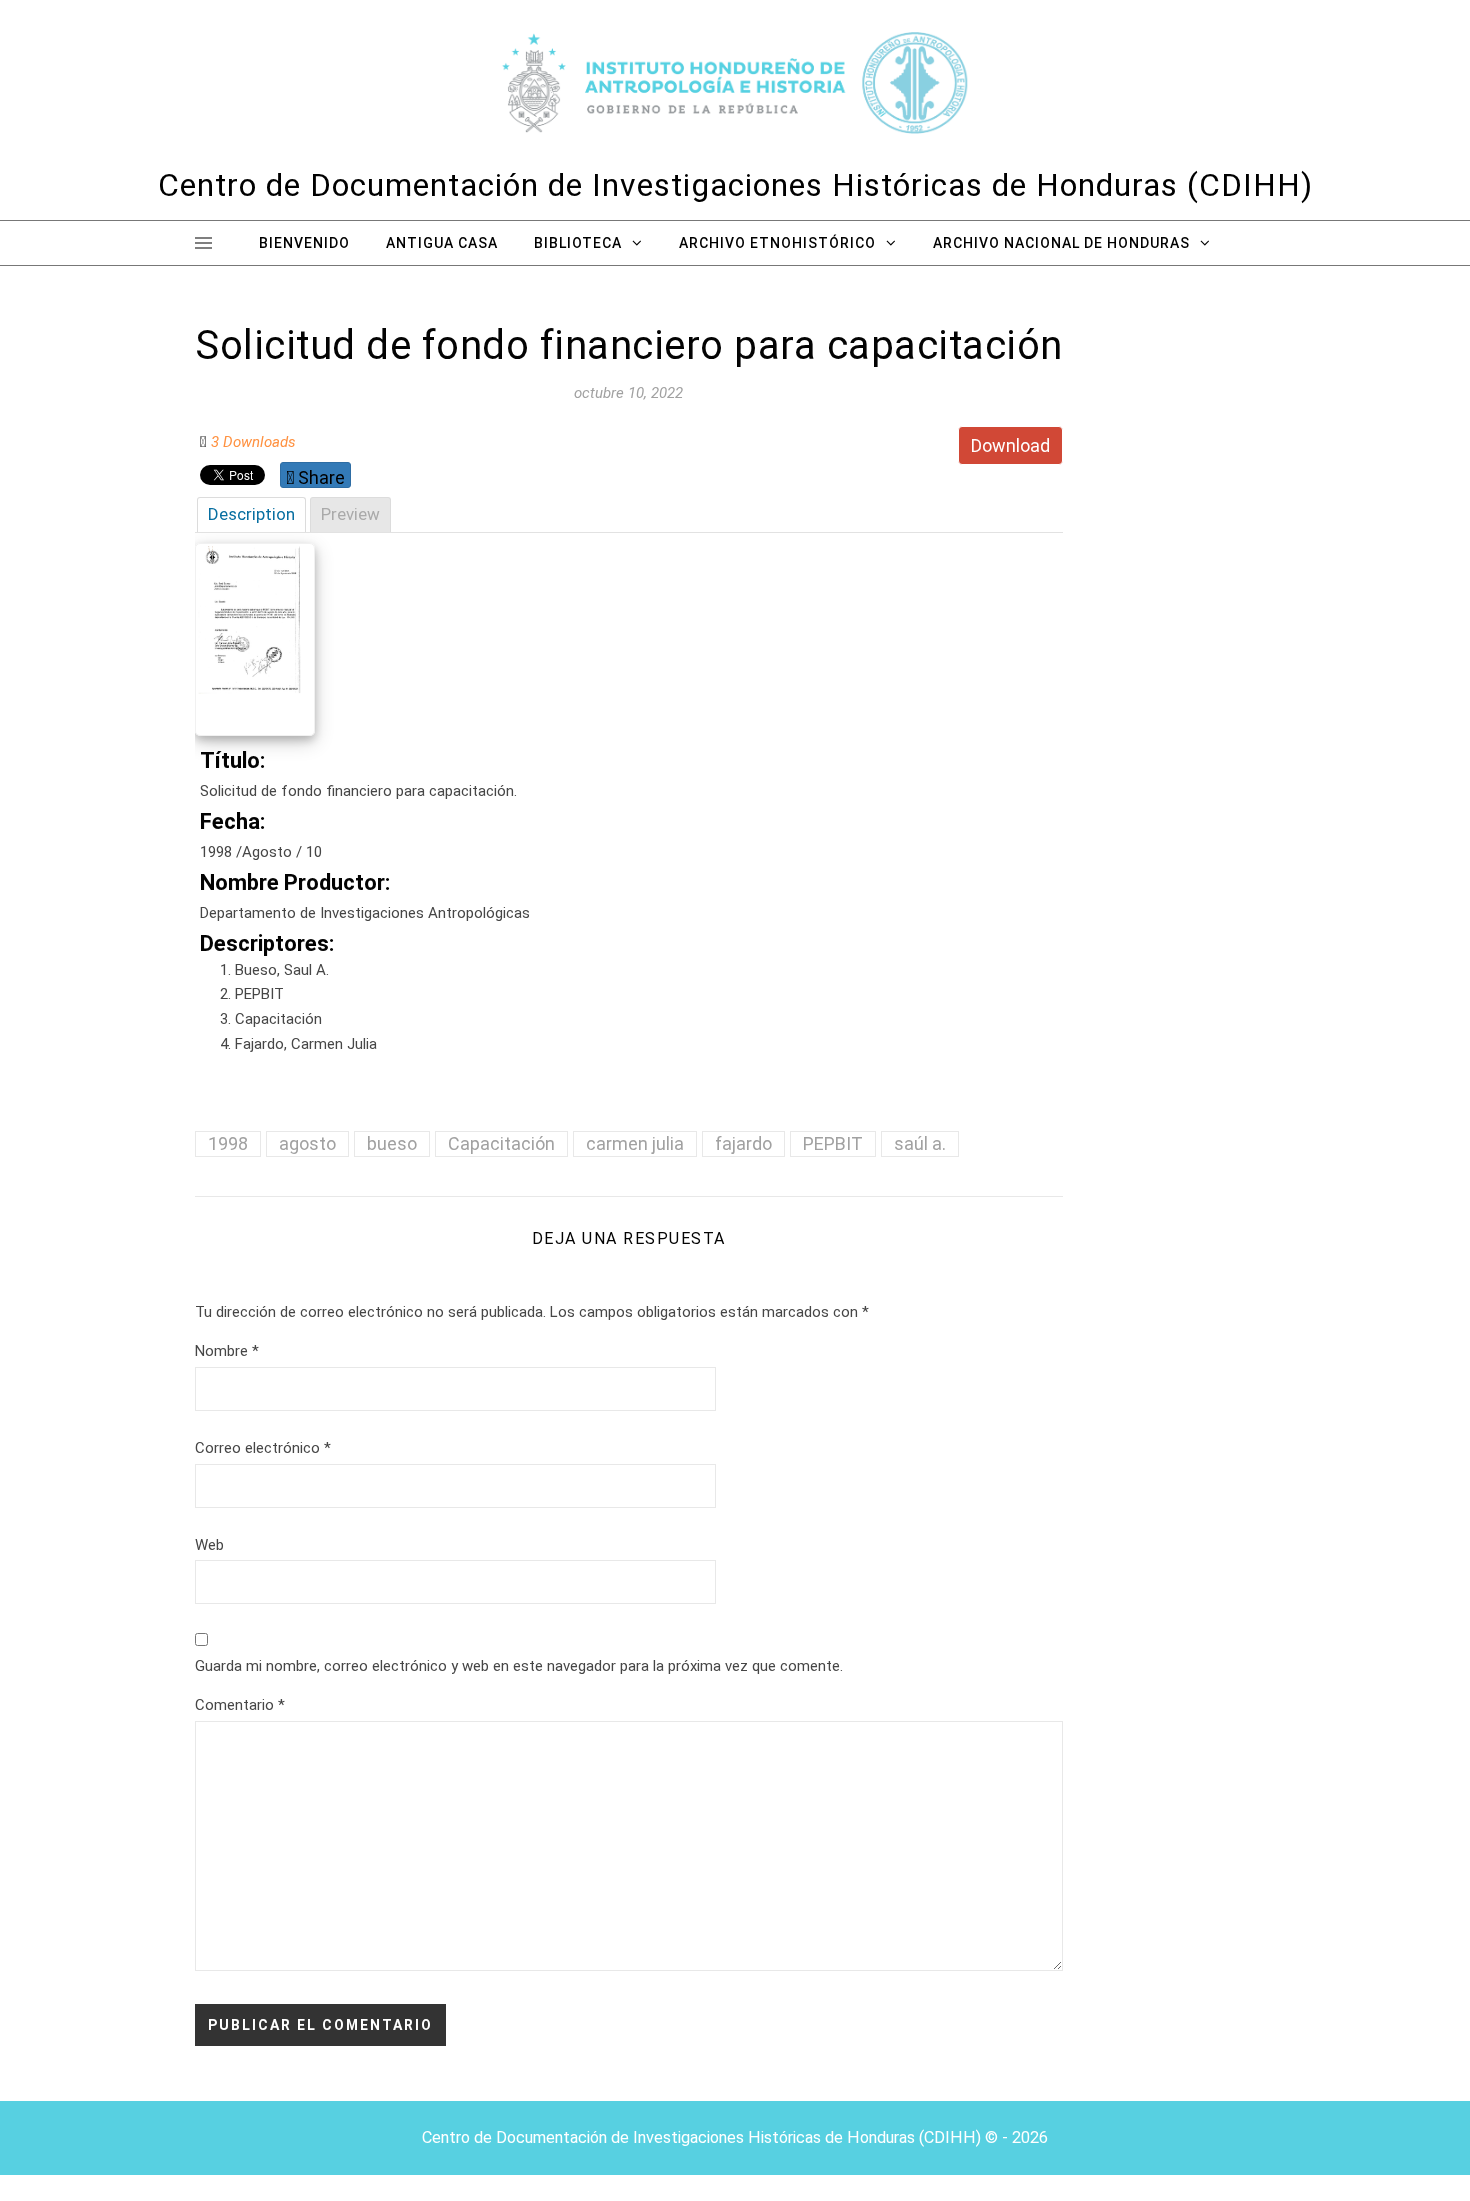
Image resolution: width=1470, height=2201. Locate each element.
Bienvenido (304, 243)
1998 (228, 1143)
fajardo (743, 1143)
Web (209, 1545)
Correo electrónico (263, 1448)
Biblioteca (578, 243)
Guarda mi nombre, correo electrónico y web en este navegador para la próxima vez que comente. (519, 1666)
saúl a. (920, 1143)
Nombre (227, 1351)
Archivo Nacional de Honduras (1061, 243)
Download (1010, 445)
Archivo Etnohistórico (777, 243)
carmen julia (635, 1143)
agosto (307, 1143)
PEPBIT (833, 1143)
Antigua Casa (442, 243)
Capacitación (501, 1143)
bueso (392, 1143)
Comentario (240, 1705)
